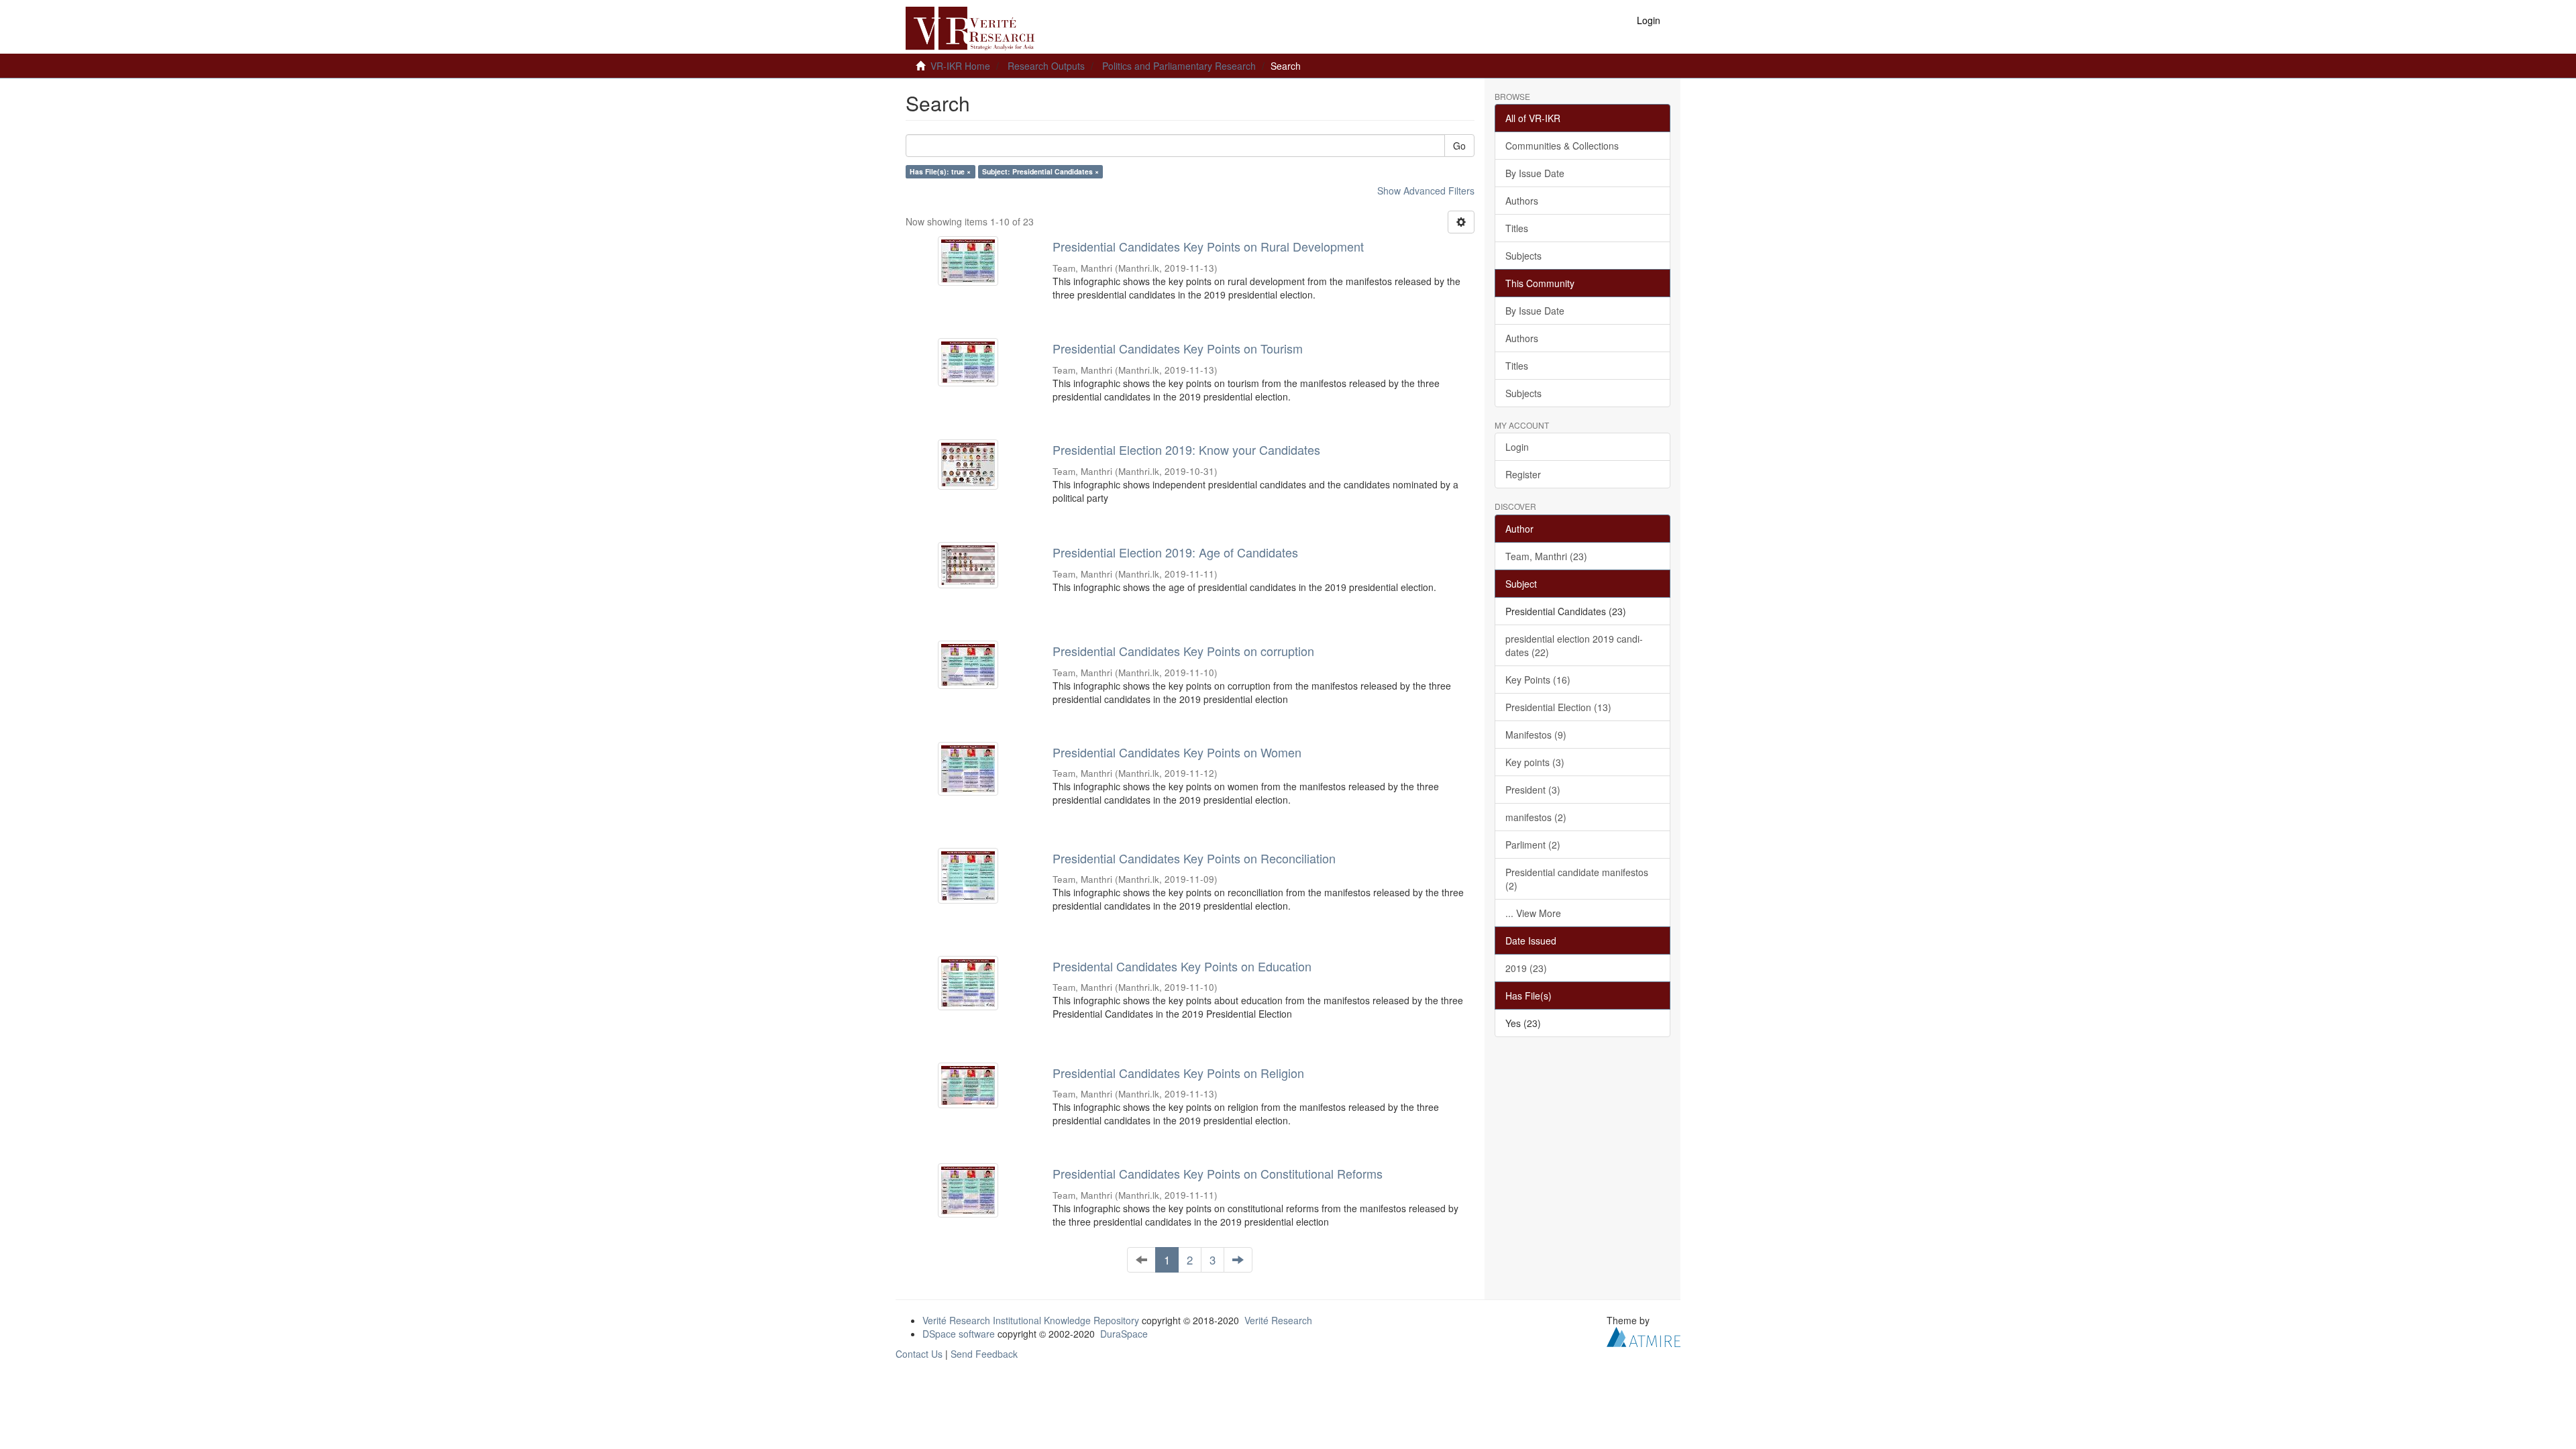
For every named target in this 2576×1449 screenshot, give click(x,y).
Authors (1522, 201)
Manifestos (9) (1536, 735)
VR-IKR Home (960, 66)
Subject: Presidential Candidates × (1040, 171)
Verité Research (1278, 1320)
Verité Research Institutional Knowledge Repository (1031, 1320)
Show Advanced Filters (1426, 191)
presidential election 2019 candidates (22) (1574, 645)
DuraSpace (1124, 1334)
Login (1517, 447)
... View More (1533, 913)
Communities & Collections (1562, 146)
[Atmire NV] (1644, 1336)
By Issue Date (1535, 173)
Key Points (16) (1538, 680)
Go (1459, 146)
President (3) (1533, 790)
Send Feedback (984, 1354)
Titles (1517, 228)
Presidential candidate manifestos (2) (1577, 879)
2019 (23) (1526, 968)
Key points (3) (1535, 762)
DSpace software (959, 1334)
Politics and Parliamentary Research (1179, 66)
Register (1523, 474)
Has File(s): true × (940, 171)
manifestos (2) (1536, 817)
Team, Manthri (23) (1546, 556)
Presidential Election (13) (1558, 707)
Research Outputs (1046, 66)
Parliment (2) (1533, 845)
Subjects (1523, 256)
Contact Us (919, 1354)
